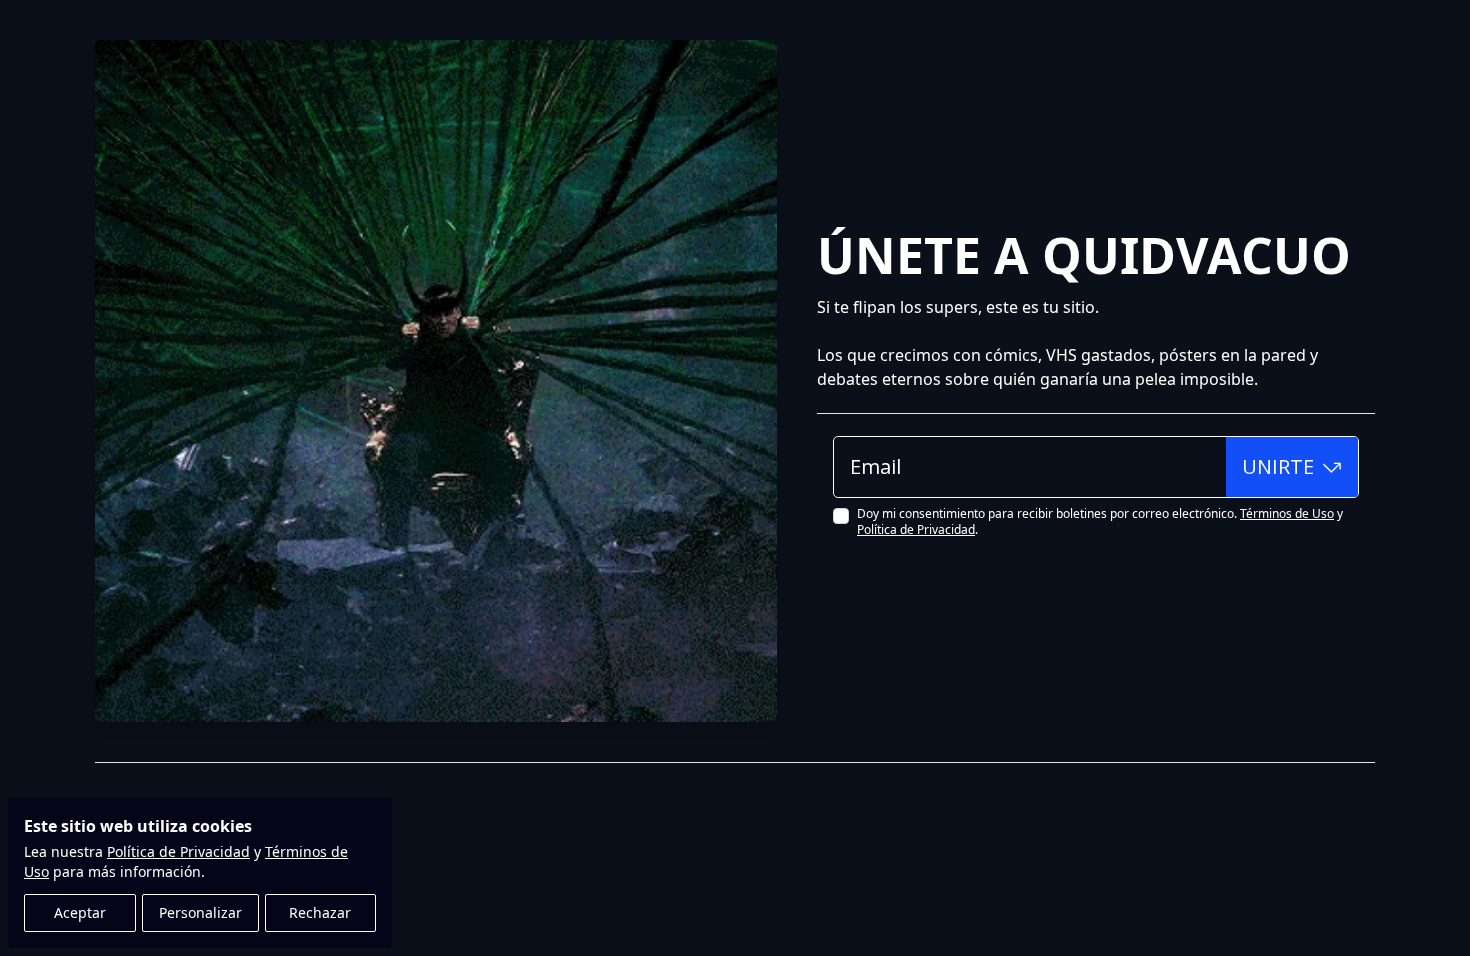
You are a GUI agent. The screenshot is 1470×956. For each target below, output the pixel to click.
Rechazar (320, 912)
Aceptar (80, 912)
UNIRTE (1278, 466)
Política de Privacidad (178, 851)
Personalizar (200, 912)
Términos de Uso (1287, 513)
